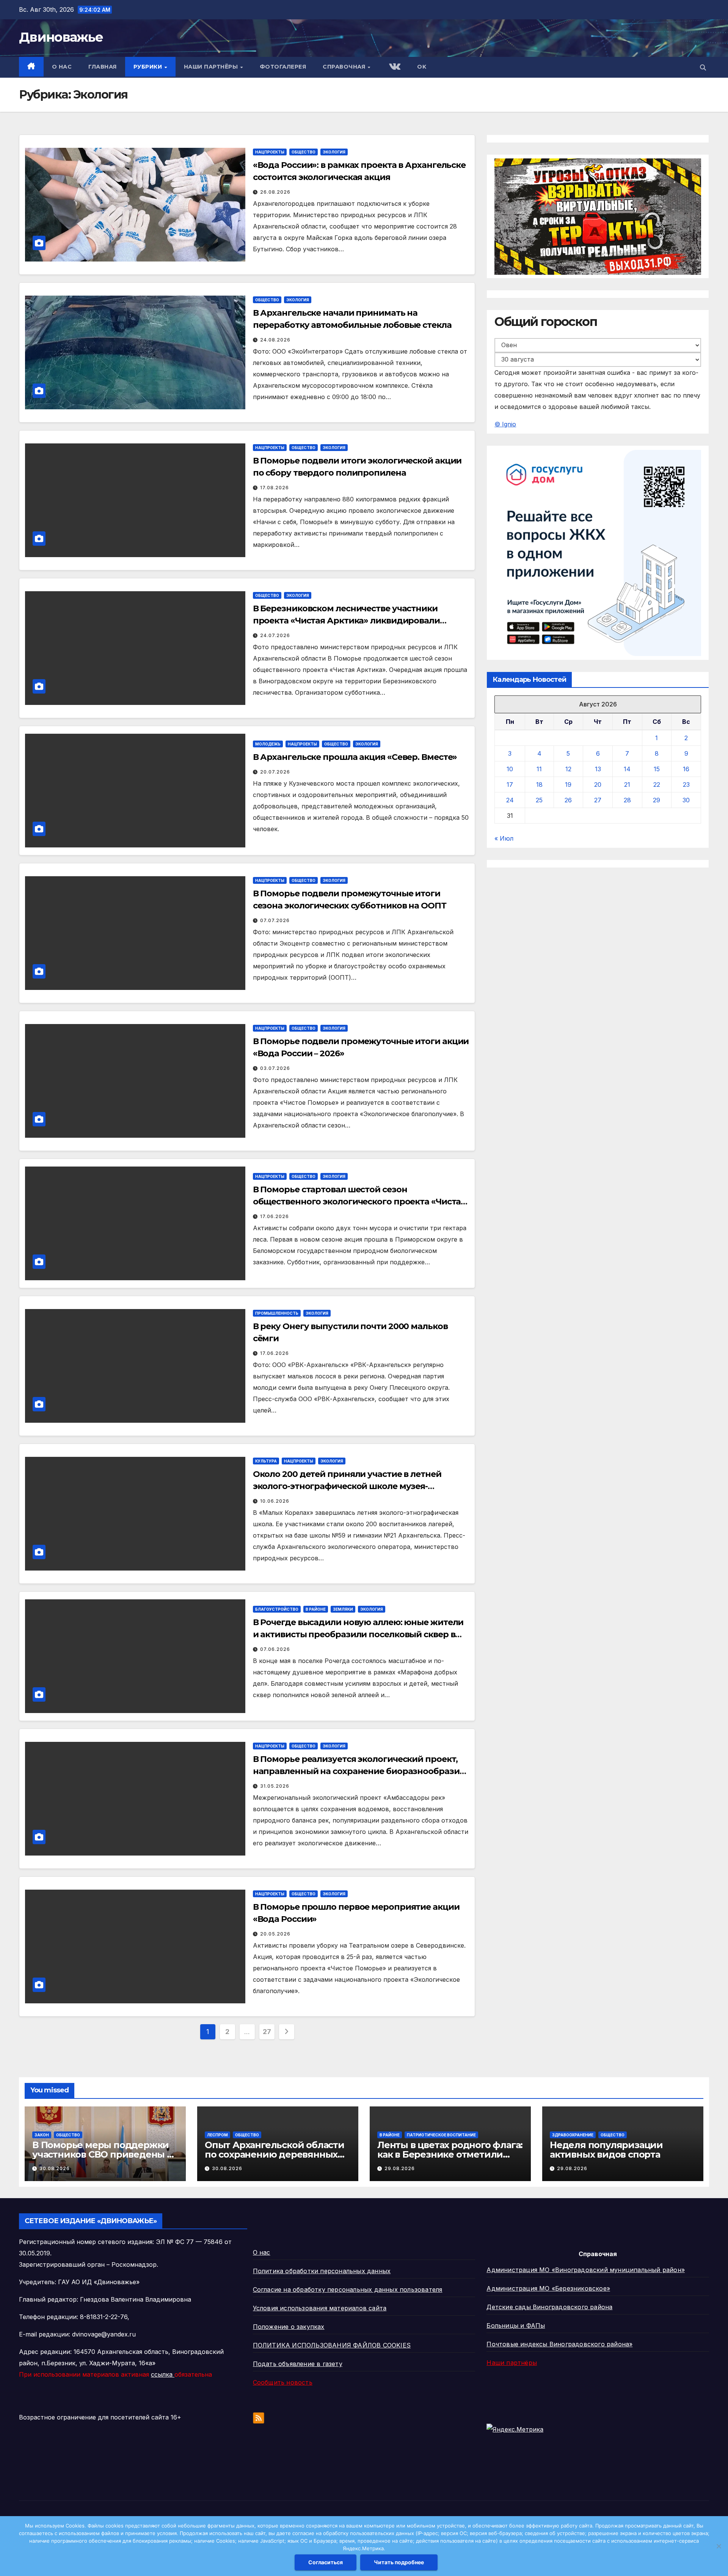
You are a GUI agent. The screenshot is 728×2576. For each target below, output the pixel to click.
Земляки (343, 1609)
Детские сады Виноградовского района (549, 2307)
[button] (703, 67)
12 (568, 769)
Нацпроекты (270, 152)
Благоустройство (277, 1609)
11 (539, 769)
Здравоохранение (573, 2135)
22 (657, 785)
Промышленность (277, 1313)
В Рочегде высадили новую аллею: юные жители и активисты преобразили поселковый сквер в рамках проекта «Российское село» (358, 1634)
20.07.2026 (275, 772)
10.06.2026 (275, 1501)
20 (598, 785)
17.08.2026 (275, 488)
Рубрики (149, 67)
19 (568, 785)
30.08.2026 (55, 2168)
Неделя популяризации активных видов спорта (606, 2150)
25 (539, 800)
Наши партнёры (212, 67)
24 (510, 800)
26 (568, 800)
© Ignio (505, 424)
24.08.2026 (275, 340)
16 (686, 769)
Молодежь (268, 744)
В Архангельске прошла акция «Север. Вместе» (355, 757)
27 (267, 2032)
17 (510, 785)
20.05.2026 (275, 1934)
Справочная (345, 67)
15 (657, 769)
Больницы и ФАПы (516, 2325)
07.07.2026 (275, 920)
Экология (334, 152)
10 (510, 769)
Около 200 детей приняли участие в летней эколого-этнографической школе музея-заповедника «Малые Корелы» (347, 1486)
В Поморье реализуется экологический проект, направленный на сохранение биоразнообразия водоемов (359, 1771)
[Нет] (719, 2546)
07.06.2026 (275, 1649)
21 (627, 785)
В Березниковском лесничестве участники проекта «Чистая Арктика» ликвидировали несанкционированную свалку (346, 621)
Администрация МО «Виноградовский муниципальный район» (586, 2270)
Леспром (217, 2135)
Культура (266, 1461)
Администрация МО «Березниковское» (548, 2288)
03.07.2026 (275, 1068)
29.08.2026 (400, 2168)
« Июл (504, 839)
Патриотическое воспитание (441, 2135)
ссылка (163, 2374)
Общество (304, 152)
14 (627, 769)
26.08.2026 (275, 192)
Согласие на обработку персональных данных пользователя (348, 2289)
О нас (62, 67)
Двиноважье (61, 37)
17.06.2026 (275, 1216)
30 (686, 800)
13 (598, 769)
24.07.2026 (275, 635)
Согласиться (326, 2562)
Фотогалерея (283, 67)
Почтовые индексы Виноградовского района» (559, 2344)
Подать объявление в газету (298, 2364)
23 (686, 785)
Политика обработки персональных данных (322, 2271)
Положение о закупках (289, 2327)
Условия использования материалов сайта (320, 2308)
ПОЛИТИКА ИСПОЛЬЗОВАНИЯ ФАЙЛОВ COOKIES (332, 2345)
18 (539, 785)
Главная (103, 67)
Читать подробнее (399, 2562)
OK (422, 67)
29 (657, 800)
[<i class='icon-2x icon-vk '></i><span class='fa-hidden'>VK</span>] (394, 67)
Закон (42, 2135)
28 (627, 800)
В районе (316, 1609)
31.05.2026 (275, 1786)
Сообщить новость (283, 2382)
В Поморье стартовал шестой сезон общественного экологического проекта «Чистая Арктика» (359, 1202)
